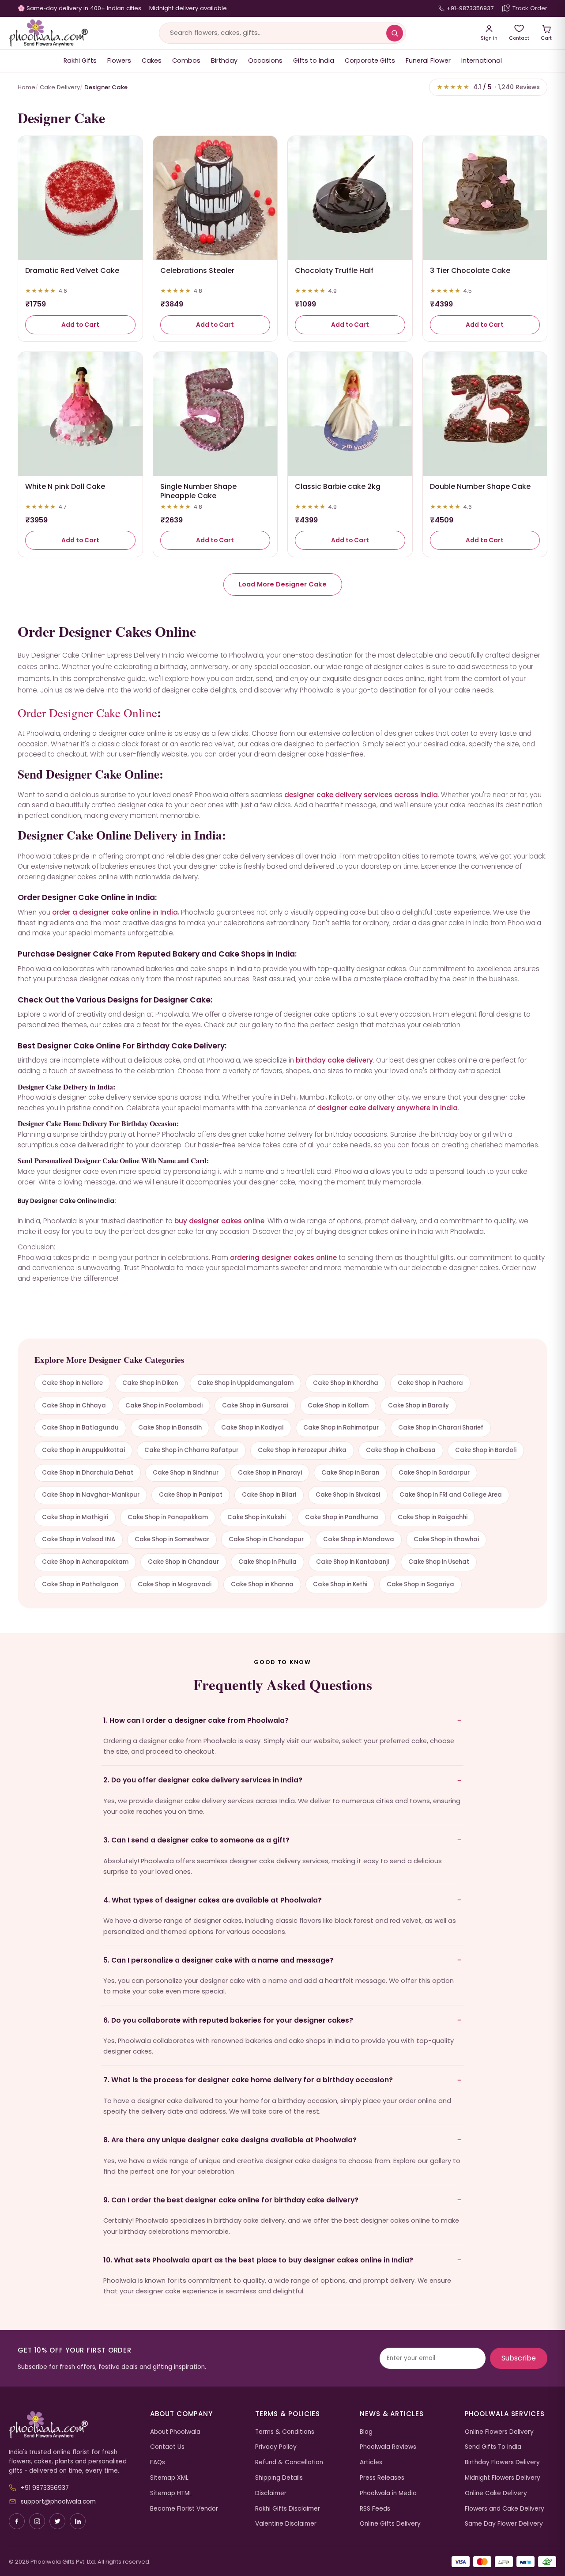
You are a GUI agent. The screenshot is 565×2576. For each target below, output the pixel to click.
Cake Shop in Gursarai (255, 1405)
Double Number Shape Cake (480, 486)
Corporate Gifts (370, 61)
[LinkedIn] (78, 2521)
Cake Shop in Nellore (72, 1383)
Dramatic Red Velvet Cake (72, 270)
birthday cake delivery (334, 1060)
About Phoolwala (175, 2432)
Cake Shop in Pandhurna (342, 1517)
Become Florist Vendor (184, 2509)
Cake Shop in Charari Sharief (441, 1428)
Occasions (265, 61)
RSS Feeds (375, 2509)
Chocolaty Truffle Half (334, 270)
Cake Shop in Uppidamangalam (245, 1383)
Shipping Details (279, 2478)
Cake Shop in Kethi (340, 1584)
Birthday (224, 61)
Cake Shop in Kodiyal (252, 1428)
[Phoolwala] (73, 2425)
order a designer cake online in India (115, 912)
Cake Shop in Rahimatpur (341, 1428)
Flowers (119, 61)
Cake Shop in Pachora (430, 1383)
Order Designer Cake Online (87, 713)
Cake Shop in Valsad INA (79, 1539)
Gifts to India (314, 61)
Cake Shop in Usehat (439, 1562)
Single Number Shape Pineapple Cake (198, 491)
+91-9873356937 (470, 8)
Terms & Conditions (285, 2432)
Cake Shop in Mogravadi (175, 1584)
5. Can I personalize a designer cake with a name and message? (218, 1960)
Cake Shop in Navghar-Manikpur (91, 1495)
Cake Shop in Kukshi (256, 1517)
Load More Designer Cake (283, 584)
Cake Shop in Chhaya (74, 1405)
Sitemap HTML (171, 2493)
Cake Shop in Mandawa (359, 1539)
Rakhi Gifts (80, 61)
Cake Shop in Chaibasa (401, 1450)
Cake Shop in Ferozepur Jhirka (302, 1450)
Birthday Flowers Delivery (502, 2462)
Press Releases (382, 2478)
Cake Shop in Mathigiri (75, 1517)
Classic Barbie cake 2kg (338, 486)
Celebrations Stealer (197, 270)
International (482, 61)
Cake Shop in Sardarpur (434, 1473)
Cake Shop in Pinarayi (270, 1473)
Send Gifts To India (493, 2447)
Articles (371, 2462)
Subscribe (519, 2358)
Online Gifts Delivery (390, 2524)
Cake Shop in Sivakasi (348, 1495)
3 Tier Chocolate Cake (470, 270)
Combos (186, 61)
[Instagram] (37, 2521)
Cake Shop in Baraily (418, 1405)
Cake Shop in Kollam (338, 1405)
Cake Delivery (60, 87)
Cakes (152, 61)
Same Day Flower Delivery (504, 2524)
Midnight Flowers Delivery (503, 2478)
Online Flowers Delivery (499, 2432)
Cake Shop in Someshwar (172, 1539)
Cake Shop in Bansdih (170, 1428)
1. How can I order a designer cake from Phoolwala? (196, 1720)
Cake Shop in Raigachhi (433, 1517)
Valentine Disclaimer (286, 2524)
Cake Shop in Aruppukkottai (83, 1450)
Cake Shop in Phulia (267, 1562)
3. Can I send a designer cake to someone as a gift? (196, 1840)
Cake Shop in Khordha (346, 1383)
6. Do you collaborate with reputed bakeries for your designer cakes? (228, 2020)
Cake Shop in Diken (150, 1383)
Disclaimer (271, 2493)
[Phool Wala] (49, 33)
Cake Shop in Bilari (269, 1495)
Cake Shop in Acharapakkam (85, 1562)
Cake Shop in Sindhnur (186, 1473)
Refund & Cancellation (289, 2462)
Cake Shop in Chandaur (183, 1562)
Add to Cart (80, 325)
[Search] (395, 33)
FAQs (158, 2462)
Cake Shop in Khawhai (446, 1539)
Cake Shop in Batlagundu (80, 1428)
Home (26, 87)
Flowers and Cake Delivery (505, 2509)
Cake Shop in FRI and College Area (451, 1495)
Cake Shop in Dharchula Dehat (88, 1473)
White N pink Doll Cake (65, 486)
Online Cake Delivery (496, 2493)
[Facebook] (17, 2521)
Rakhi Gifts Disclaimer (288, 2509)
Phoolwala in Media (388, 2493)
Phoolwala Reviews (388, 2447)
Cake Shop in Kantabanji (352, 1562)
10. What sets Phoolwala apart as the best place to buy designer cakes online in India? (258, 2260)
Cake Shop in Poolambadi (164, 1405)
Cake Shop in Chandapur (266, 1539)
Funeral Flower (428, 61)
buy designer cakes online (219, 1221)
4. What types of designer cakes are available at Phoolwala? (213, 1900)
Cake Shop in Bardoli (486, 1450)
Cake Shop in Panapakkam (168, 1517)
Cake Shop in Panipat (191, 1495)
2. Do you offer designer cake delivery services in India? (203, 1780)
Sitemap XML (169, 2478)
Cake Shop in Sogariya (420, 1584)
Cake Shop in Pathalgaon (80, 1584)
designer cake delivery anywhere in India (387, 1108)
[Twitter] (57, 2521)
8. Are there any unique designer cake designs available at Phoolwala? (230, 2140)
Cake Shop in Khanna (262, 1584)
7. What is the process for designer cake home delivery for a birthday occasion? (248, 2080)
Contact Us (167, 2447)
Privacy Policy (276, 2447)
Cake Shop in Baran (350, 1473)
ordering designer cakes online (283, 1258)
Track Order (530, 8)
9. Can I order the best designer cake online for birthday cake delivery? (231, 2200)
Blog (366, 2432)
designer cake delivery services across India (361, 795)
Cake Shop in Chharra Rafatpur (191, 1450)
